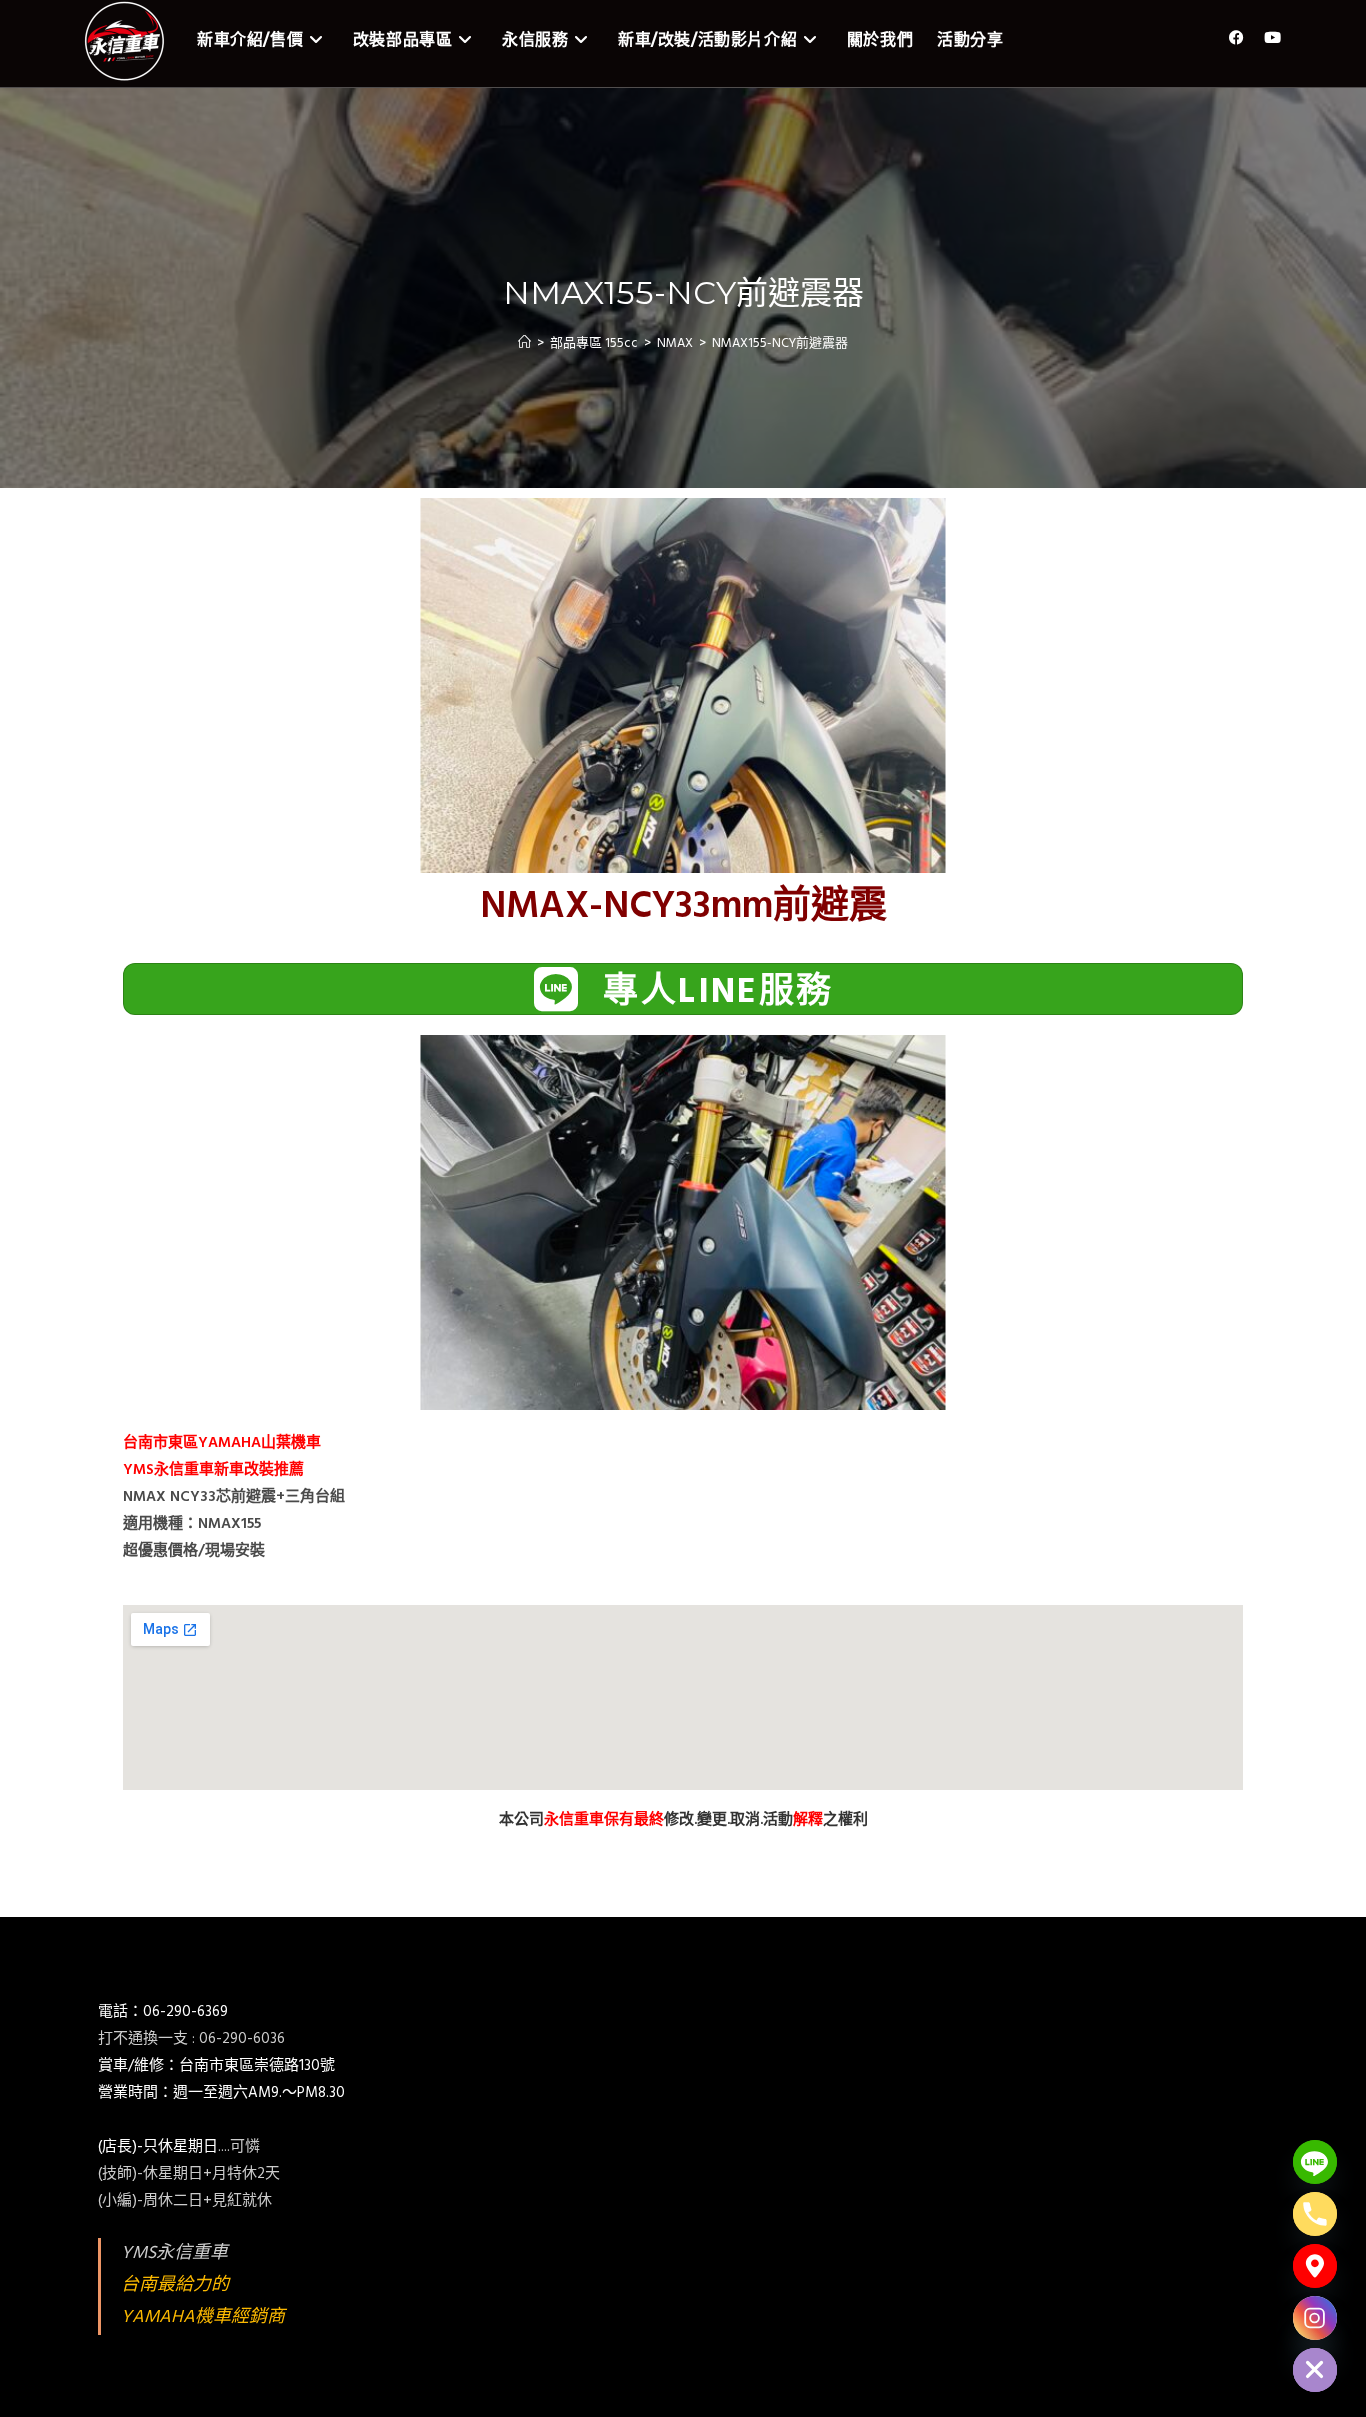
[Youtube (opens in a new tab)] (1272, 38)
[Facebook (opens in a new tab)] (1236, 38)
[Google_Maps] (1315, 2266)
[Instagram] (1315, 2318)
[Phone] (1315, 2214)
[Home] (524, 343)
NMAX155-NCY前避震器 (780, 343)
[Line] (1315, 2162)
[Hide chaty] (1315, 2370)
